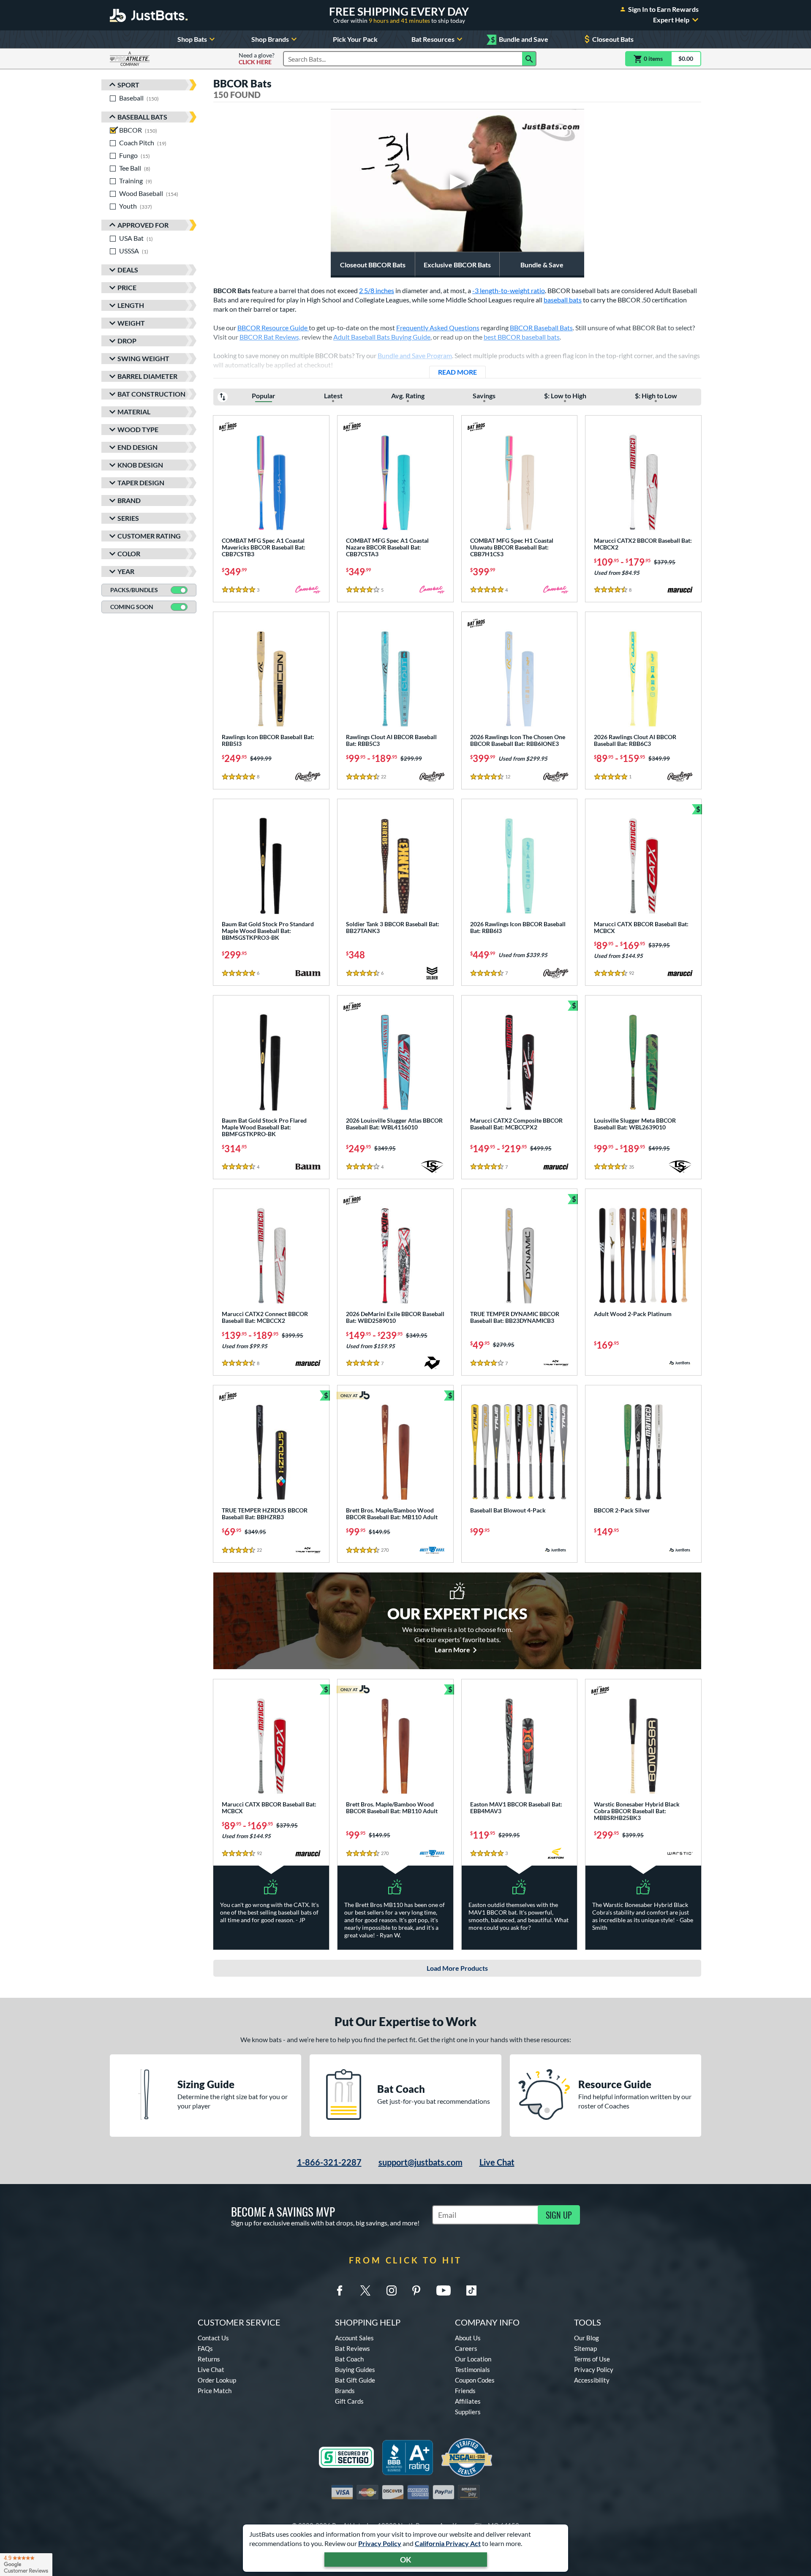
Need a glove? (257, 59)
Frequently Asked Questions (438, 328)
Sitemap (585, 2348)
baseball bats (563, 300)
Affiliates (468, 2401)
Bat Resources (433, 39)
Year (126, 571)
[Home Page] (149, 15)
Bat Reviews (352, 2348)
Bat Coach (349, 2359)
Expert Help (671, 20)
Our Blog (586, 2338)
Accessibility (592, 2380)
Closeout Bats (613, 39)
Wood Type (138, 429)
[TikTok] (471, 2290)
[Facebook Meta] (340, 2290)
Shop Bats (192, 39)
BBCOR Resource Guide (273, 328)
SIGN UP (559, 2215)
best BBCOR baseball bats (522, 337)
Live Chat (497, 2162)
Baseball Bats (142, 117)
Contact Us (213, 2338)
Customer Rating (149, 536)
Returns (209, 2359)
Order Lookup (217, 2380)
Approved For (143, 225)
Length (131, 305)
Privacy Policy (380, 2543)
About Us (468, 2338)
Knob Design (140, 465)
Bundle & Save (542, 265)
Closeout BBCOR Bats (373, 265)
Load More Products (457, 1968)
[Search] (529, 59)
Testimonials (472, 2369)
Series (128, 518)
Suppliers (468, 2412)
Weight (131, 323)
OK (406, 2560)
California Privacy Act (448, 2543)
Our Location (473, 2359)
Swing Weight (143, 358)
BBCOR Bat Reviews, (270, 337)
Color (129, 554)
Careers (466, 2348)
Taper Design (141, 483)
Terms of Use (592, 2359)
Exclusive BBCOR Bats (457, 265)
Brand (129, 500)
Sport (128, 85)
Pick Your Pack (355, 39)
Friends (465, 2391)
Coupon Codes (475, 2380)
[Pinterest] (416, 2290)
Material (134, 412)
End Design (137, 447)
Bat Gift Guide (355, 2380)
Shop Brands (270, 39)
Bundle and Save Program (415, 355)
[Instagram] (392, 2290)
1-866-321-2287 (329, 2162)
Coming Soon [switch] (132, 607)
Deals (128, 270)
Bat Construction (151, 394)
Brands (345, 2391)
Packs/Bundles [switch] (134, 590)
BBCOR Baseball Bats (541, 328)
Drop (127, 341)
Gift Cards (349, 2401)
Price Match (215, 2391)
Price (127, 287)
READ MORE (462, 372)
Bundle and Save (520, 39)
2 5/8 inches (377, 290)
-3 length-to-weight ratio (509, 290)
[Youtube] (444, 2290)
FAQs (205, 2348)
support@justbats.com (420, 2162)
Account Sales (354, 2338)
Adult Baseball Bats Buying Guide (382, 337)
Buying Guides (355, 2369)
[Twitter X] (365, 2290)
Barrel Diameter (147, 376)
